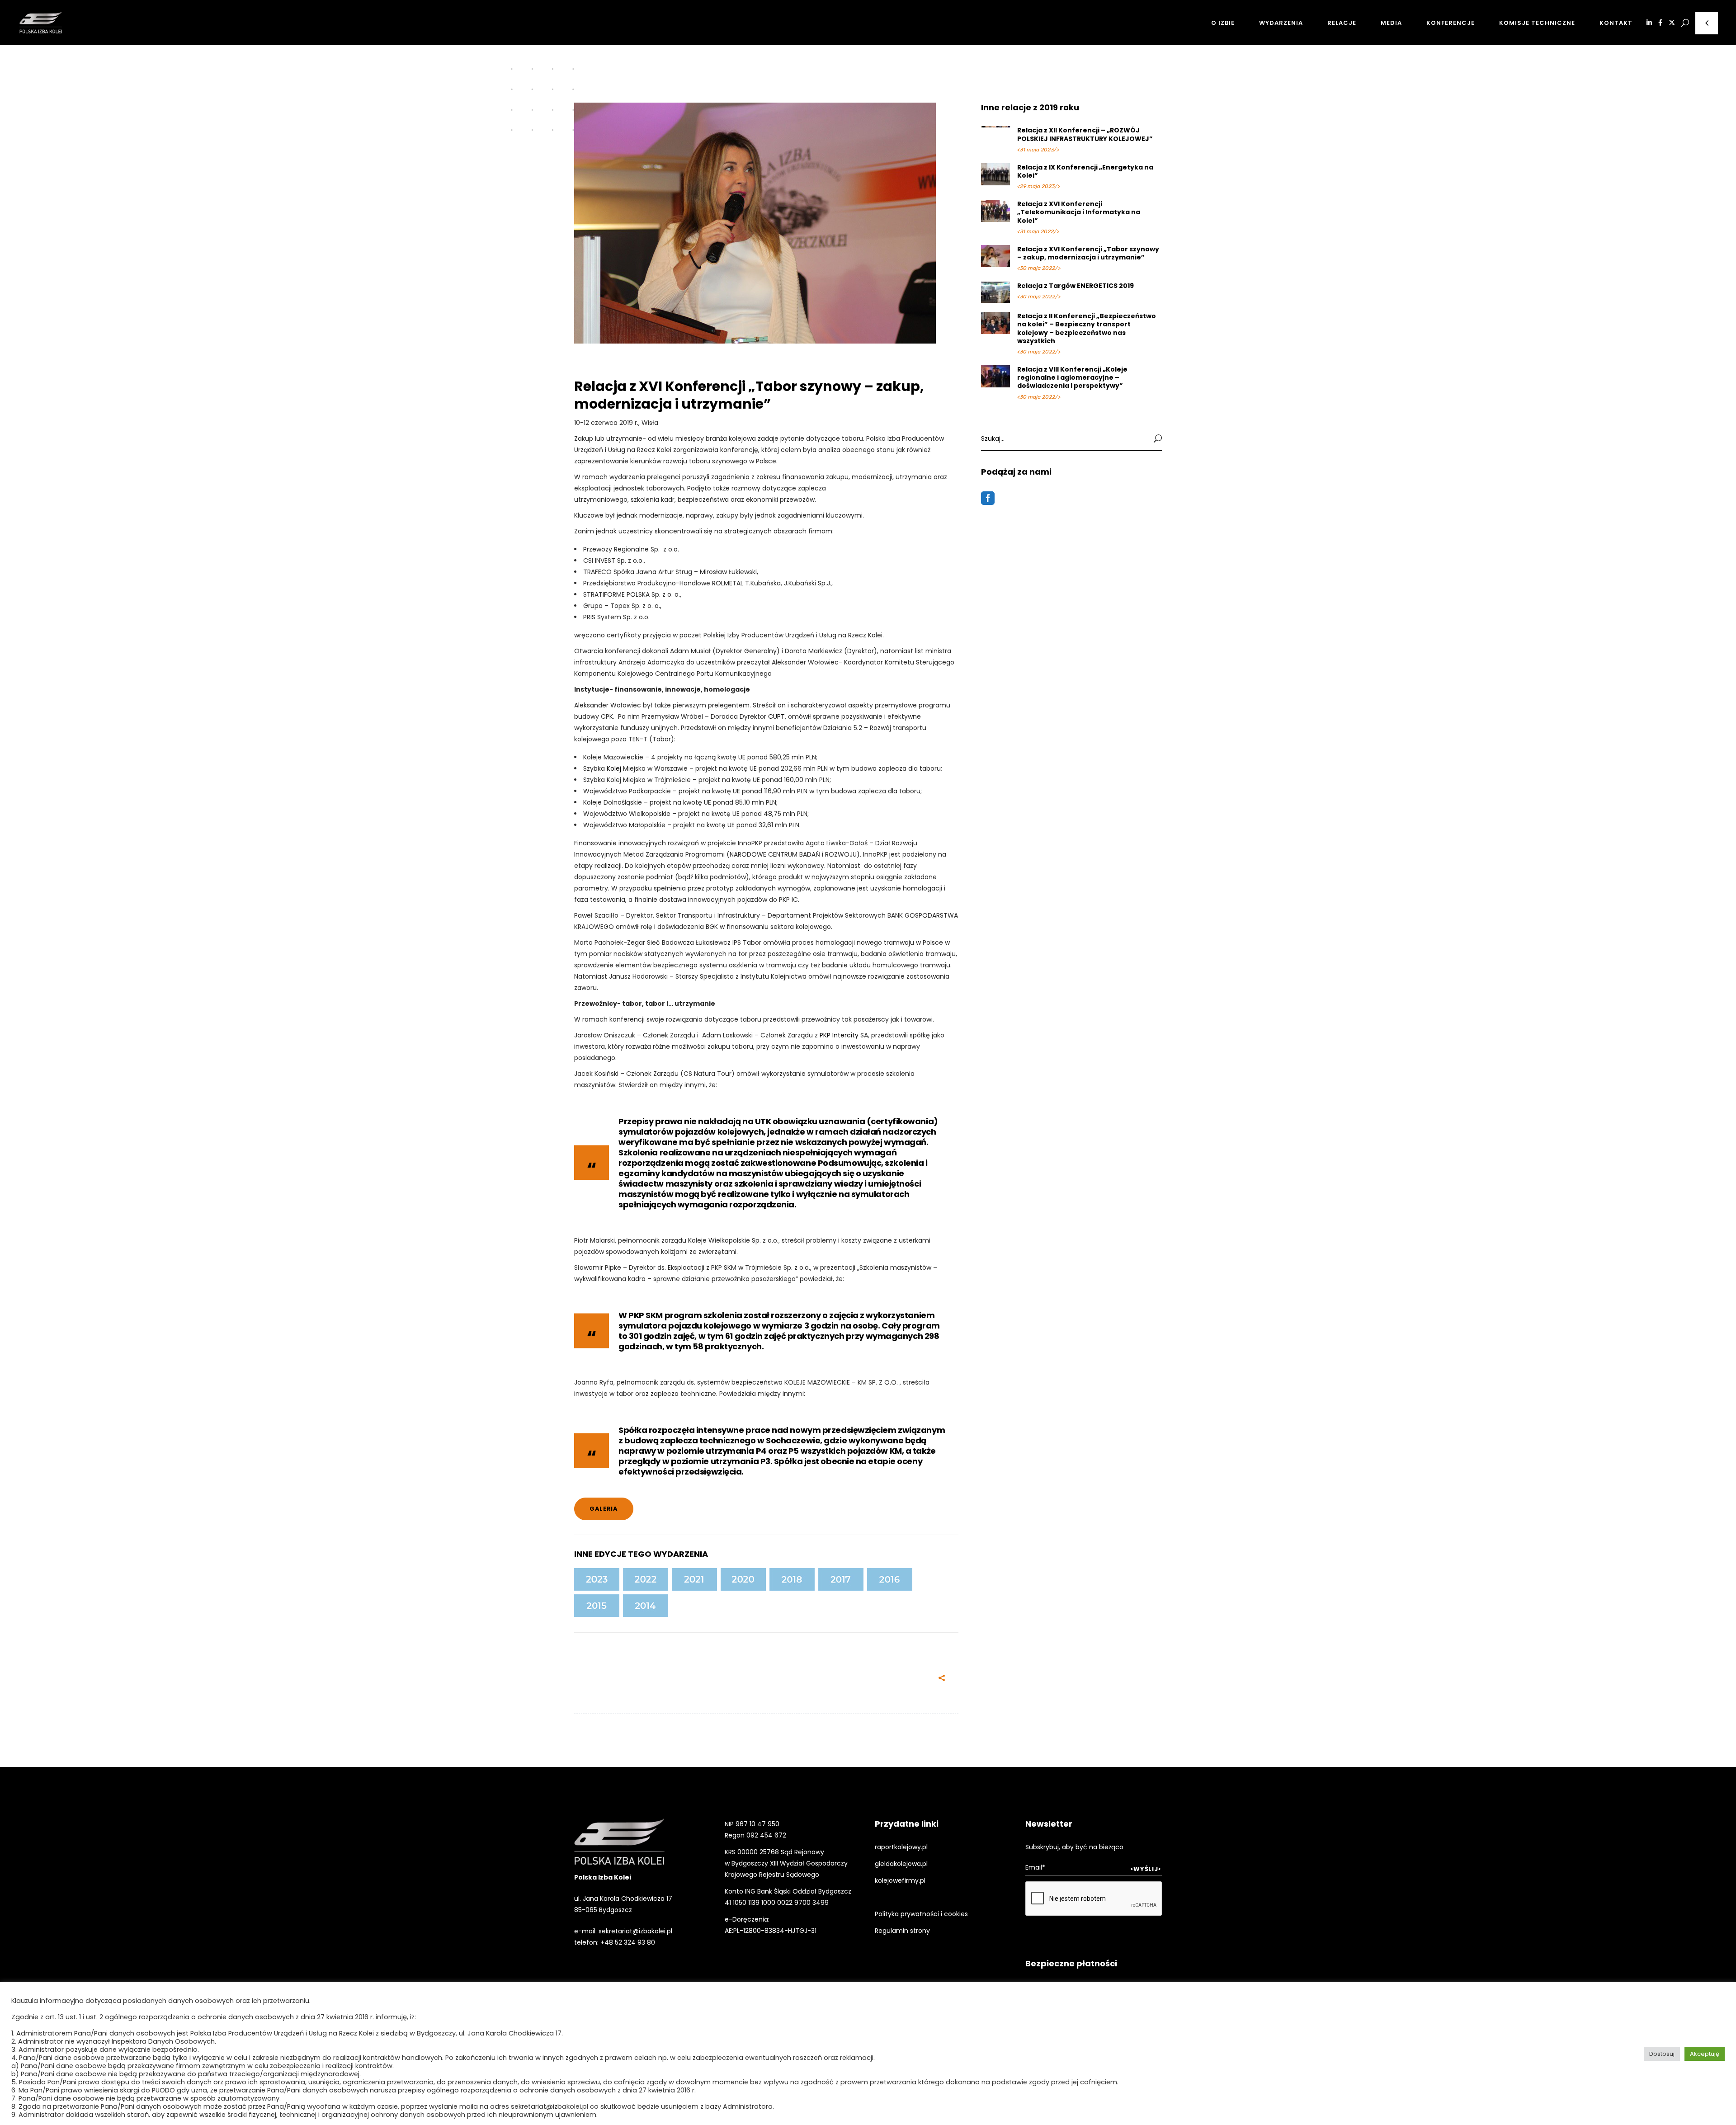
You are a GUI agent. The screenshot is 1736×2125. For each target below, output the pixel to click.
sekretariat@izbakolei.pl (635, 1931)
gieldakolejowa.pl (901, 1864)
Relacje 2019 (600, 371)
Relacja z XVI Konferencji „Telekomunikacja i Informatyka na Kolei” (1079, 212)
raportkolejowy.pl (901, 1847)
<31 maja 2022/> (1038, 231)
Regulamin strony (902, 1931)
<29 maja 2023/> (1039, 186)
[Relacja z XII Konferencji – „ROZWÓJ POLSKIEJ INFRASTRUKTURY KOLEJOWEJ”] (996, 127)
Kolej (614, 768)
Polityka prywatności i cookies (921, 1914)
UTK (763, 1121)
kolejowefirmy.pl (900, 1880)
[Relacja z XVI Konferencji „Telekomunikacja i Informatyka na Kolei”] (996, 210)
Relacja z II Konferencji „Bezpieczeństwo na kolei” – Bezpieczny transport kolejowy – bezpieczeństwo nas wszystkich (1087, 328)
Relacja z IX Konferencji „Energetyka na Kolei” (1085, 171)
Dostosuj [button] (1662, 2054)
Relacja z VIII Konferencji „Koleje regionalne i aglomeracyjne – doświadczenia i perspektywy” (1072, 377)
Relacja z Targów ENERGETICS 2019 (1076, 286)
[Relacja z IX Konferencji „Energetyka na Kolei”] (996, 174)
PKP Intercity (839, 1035)
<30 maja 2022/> (1039, 268)
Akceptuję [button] (1705, 2054)
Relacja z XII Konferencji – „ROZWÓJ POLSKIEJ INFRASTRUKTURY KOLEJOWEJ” (1085, 134)
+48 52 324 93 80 (628, 1942)
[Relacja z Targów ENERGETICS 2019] (996, 292)
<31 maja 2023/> (1038, 150)
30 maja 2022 (666, 1679)
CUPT (776, 716)
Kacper (618, 1679)
